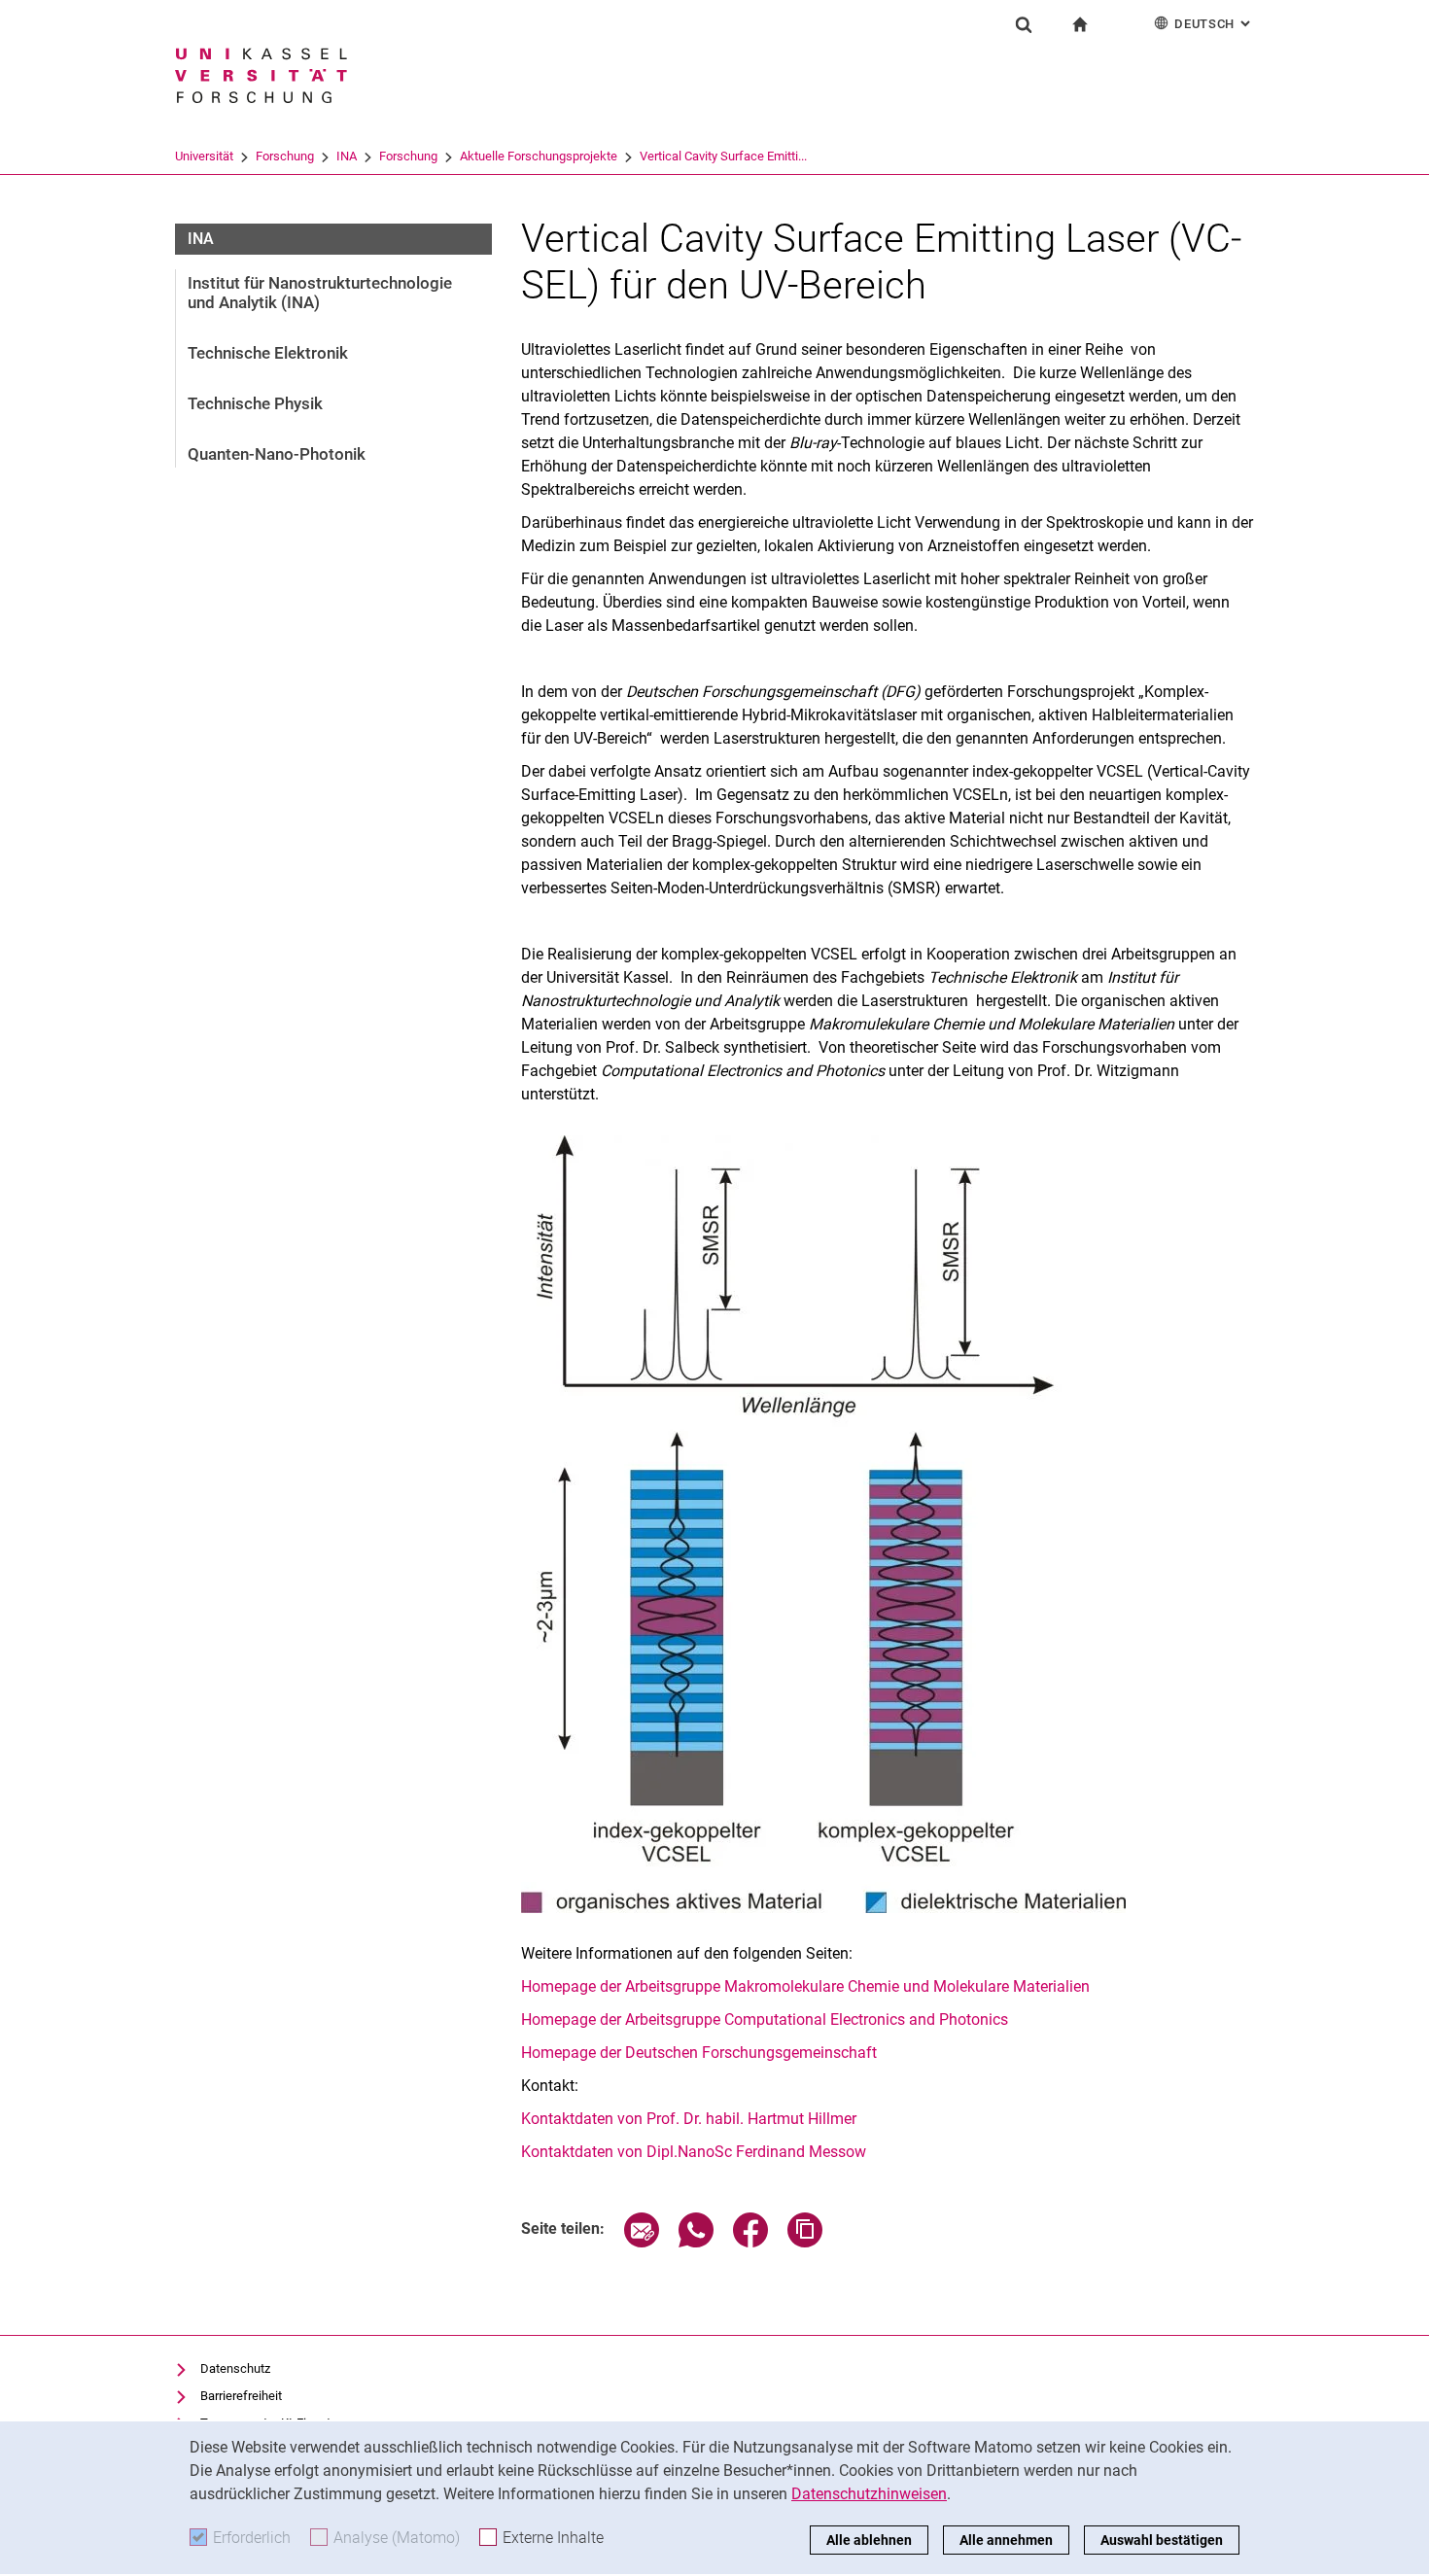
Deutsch (1214, 24)
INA (347, 156)
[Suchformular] (1024, 24)
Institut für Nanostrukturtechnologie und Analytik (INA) (320, 293)
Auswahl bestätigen (1162, 2540)
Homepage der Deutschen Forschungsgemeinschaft (699, 2053)
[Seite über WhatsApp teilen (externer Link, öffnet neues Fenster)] (696, 2242)
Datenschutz (235, 2368)
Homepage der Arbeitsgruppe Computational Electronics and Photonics (765, 2019)
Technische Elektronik (268, 353)
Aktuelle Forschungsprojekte (539, 156)
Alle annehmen (1006, 2540)
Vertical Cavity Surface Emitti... (723, 156)
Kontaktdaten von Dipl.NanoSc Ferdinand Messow (694, 2152)
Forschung (285, 156)
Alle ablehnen (869, 2540)
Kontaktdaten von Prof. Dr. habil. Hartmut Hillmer (689, 2119)
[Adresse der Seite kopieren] (805, 2242)
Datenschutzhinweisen (869, 2494)
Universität (204, 156)
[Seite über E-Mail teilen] (642, 2242)
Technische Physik (255, 403)
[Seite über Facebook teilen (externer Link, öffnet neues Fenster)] (750, 2242)
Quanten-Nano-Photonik (277, 454)
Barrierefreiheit (241, 2396)
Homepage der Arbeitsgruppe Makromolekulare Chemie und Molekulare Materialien (805, 1986)
